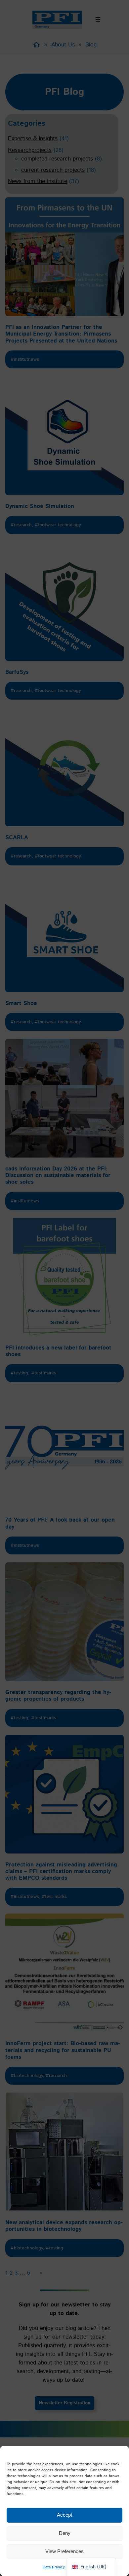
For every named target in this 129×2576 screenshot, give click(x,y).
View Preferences (64, 2551)
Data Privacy (54, 2567)
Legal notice (79, 2567)
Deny (65, 2533)
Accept (64, 2515)
